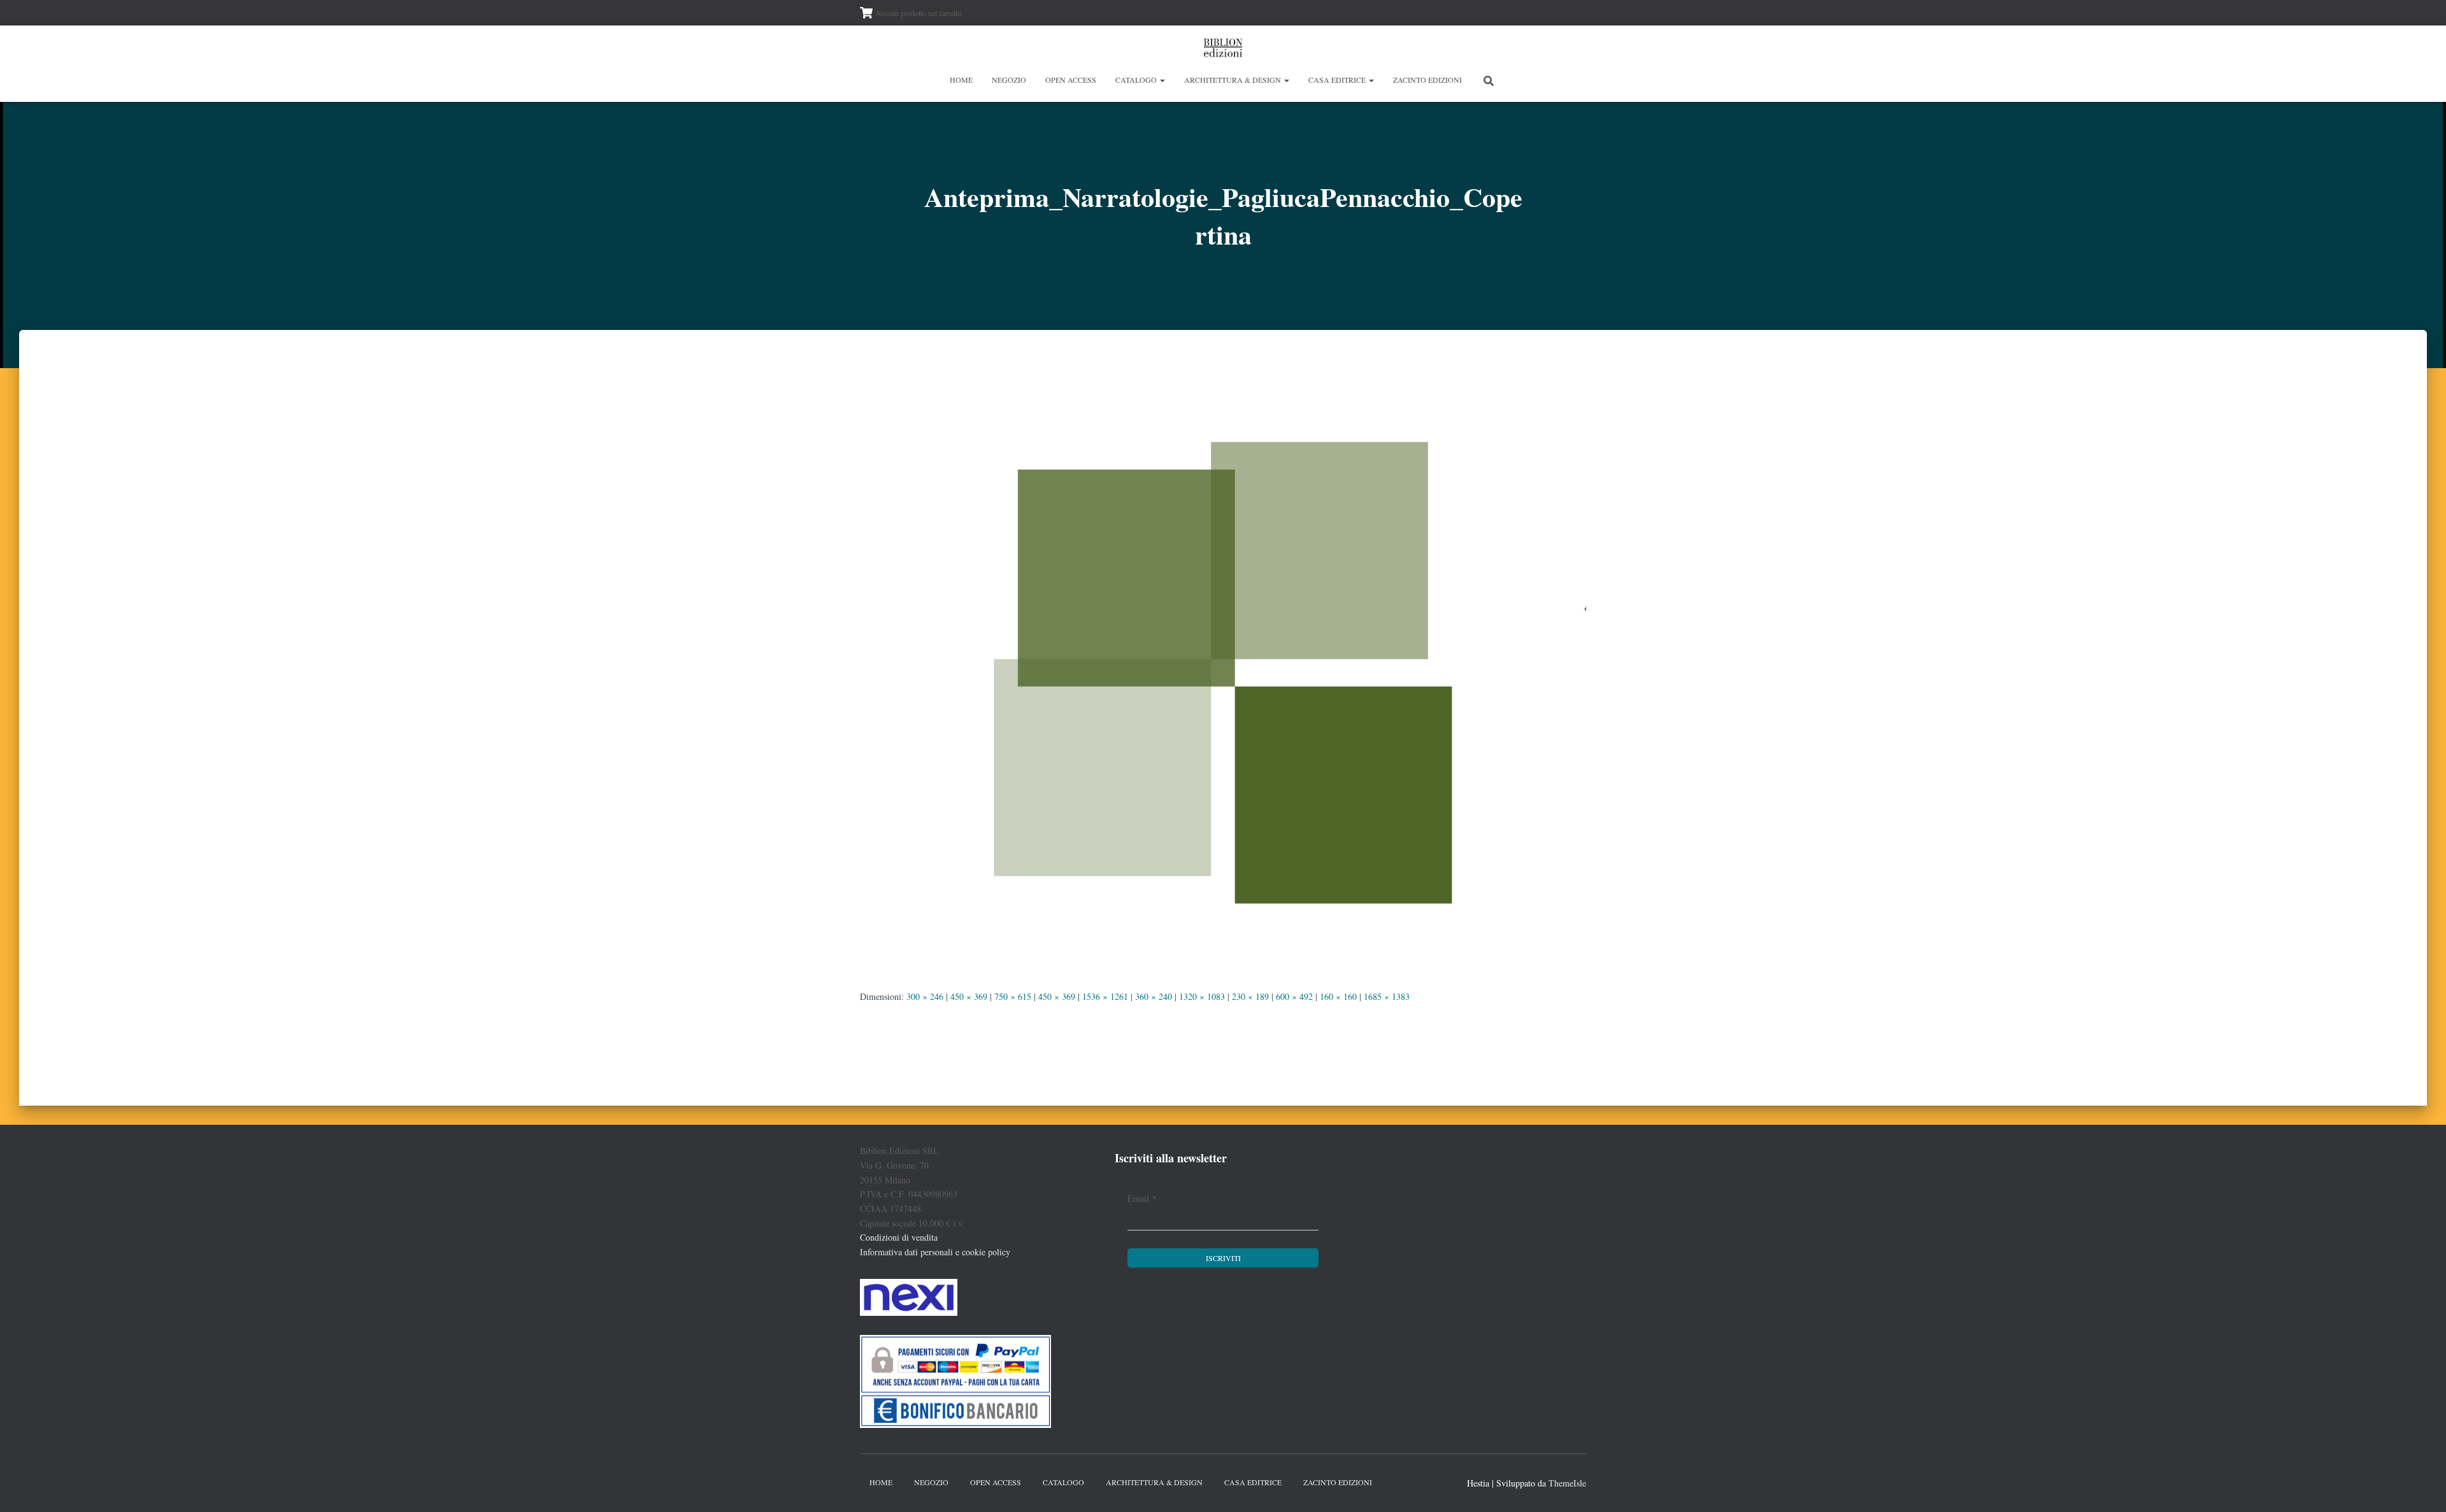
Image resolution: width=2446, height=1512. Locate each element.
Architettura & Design (1234, 80)
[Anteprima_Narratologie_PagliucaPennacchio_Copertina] (1223, 671)
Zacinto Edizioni (1427, 80)
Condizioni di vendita (899, 1237)
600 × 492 (1294, 996)
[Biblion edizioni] (1223, 48)
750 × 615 (1013, 996)
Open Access (1071, 80)
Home (961, 80)
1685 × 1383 (1387, 996)
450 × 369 (969, 996)
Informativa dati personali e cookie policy (935, 1252)
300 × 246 (925, 996)
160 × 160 (1338, 996)
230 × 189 (1250, 996)
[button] (1162, 80)
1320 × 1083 (1202, 996)
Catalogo (1137, 80)
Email (1142, 1198)
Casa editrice (1338, 80)
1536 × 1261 (1105, 996)
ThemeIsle (1567, 1483)
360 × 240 (1154, 996)
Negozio (1009, 80)
